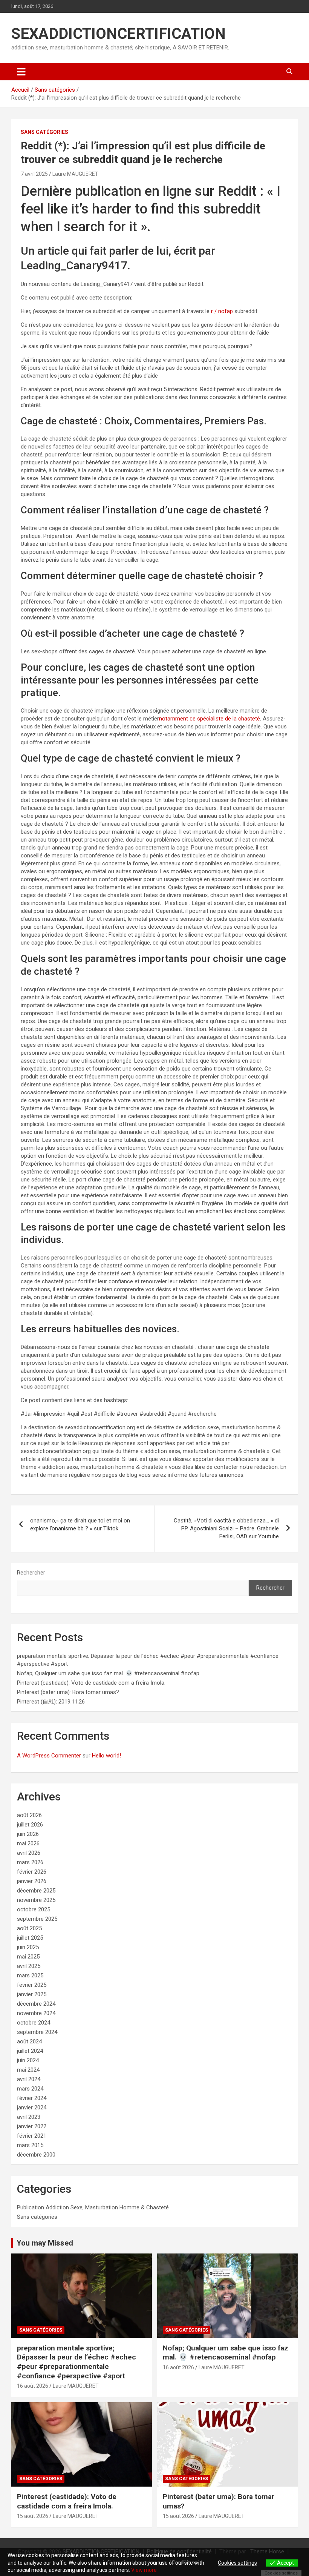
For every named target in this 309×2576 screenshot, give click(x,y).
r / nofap (222, 311)
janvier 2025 (32, 1994)
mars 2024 (30, 2089)
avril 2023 (29, 2117)
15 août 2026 (33, 2516)
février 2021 (32, 2136)
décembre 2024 (36, 2004)
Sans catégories (44, 132)
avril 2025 (29, 1966)
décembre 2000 (36, 2155)
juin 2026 (28, 1834)
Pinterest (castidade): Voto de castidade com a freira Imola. (91, 1683)
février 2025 (32, 1985)
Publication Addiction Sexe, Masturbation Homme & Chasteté (93, 2207)
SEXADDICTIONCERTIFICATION (119, 34)
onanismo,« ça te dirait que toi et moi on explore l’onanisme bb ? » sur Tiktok (80, 1525)
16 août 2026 (33, 2386)
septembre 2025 (37, 1919)
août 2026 (29, 1815)
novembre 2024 (36, 2013)
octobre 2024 (34, 2023)
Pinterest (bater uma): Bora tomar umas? (68, 1692)
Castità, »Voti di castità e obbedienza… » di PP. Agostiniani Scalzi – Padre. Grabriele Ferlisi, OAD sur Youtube (226, 1528)
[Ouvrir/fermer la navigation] (21, 72)
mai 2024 (28, 2070)
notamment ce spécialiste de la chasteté (210, 719)
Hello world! (106, 1756)
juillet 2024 (30, 2051)
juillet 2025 (30, 1938)
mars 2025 (30, 1975)
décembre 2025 (36, 1891)
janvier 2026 (32, 1881)
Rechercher (31, 1573)
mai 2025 (28, 1957)
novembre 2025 (36, 1900)
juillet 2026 (30, 1825)
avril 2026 (29, 1853)
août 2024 (29, 2041)
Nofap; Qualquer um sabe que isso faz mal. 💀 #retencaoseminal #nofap (108, 1673)
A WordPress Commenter (49, 1756)
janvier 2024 (32, 2107)
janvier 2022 (32, 2126)
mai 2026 (28, 1843)
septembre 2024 (37, 2032)
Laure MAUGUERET (75, 174)
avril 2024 (29, 2079)
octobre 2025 (34, 1909)
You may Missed (45, 2243)
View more (144, 2570)
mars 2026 (30, 1862)
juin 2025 (28, 1947)
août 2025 (29, 1928)
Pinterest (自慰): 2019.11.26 (51, 1702)
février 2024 (32, 2098)
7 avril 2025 (34, 174)
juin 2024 (28, 2060)
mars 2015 (30, 2145)
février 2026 (32, 1872)
